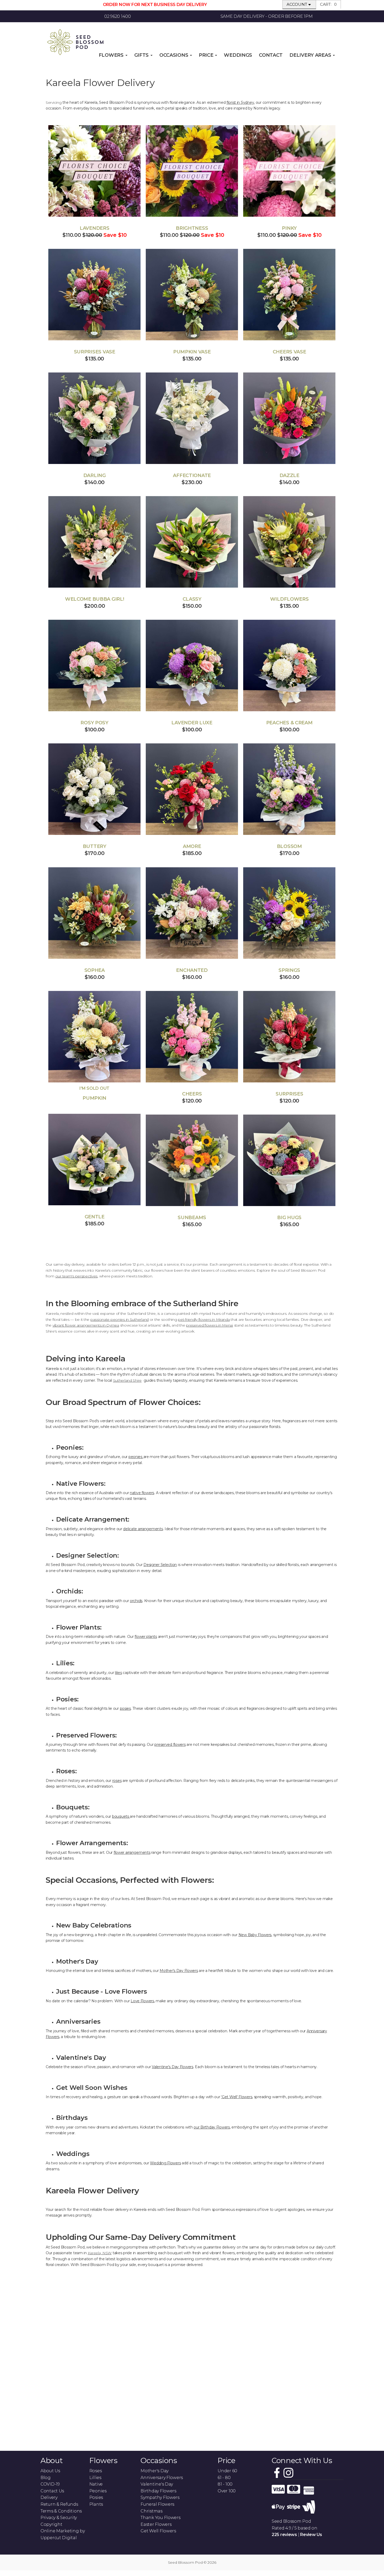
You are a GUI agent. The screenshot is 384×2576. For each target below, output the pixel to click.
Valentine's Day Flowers (173, 2067)
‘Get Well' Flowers (237, 2097)
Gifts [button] (142, 55)
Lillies (95, 2478)
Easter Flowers (156, 2524)
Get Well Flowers (158, 2531)
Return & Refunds (59, 2504)
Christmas (151, 2511)
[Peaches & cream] (289, 665)
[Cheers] (192, 1037)
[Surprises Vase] (94, 295)
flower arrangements (132, 1852)
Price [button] (207, 55)
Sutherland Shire (127, 1380)
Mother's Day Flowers (179, 1971)
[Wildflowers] (289, 542)
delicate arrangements (143, 1529)
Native (96, 2484)
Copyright (51, 2524)
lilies (118, 1673)
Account (297, 4)
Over (227, 2491)
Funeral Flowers (157, 2504)
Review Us (311, 2535)
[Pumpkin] (94, 1037)
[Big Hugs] (289, 1160)
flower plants (146, 1637)
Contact (271, 55)
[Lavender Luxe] (192, 665)
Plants (96, 2504)
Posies (96, 2497)
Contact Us (52, 2491)
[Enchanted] (192, 913)
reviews (284, 2535)
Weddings (238, 55)
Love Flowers (142, 2001)
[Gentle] (94, 1160)
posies (125, 1708)
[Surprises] (289, 1037)
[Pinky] (289, 171)
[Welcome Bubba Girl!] (94, 542)
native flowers (142, 1493)
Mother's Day (155, 2471)
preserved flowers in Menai (210, 1325)
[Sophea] (94, 913)
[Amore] (192, 789)
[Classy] (192, 542)
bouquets (121, 1816)
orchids (136, 1601)
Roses (96, 2471)
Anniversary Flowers (162, 2478)
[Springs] (289, 913)
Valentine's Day (157, 2484)
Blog (46, 2478)
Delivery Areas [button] (311, 55)
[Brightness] (192, 171)
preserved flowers (170, 1745)
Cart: (328, 4)
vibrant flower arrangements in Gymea (86, 1325)
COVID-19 (50, 2484)
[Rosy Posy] (94, 665)
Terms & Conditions (61, 2511)
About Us (50, 2471)
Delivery (49, 2497)
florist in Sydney (240, 102)
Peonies (98, 2491)
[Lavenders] (94, 171)
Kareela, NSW (100, 2253)
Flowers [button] (112, 55)
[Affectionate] (192, 418)
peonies (136, 1457)
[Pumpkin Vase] (192, 295)
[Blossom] (289, 789)
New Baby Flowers (255, 1935)
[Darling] (94, 418)
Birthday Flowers (158, 2491)
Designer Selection (160, 1565)
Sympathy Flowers (160, 2497)
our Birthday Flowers (212, 2127)
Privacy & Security (59, 2518)
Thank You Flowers (160, 2518)
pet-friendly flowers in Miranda (204, 1319)
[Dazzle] (289, 418)
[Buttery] (94, 789)
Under (227, 2471)
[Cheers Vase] (289, 295)
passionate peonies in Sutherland (120, 1319)
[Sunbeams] (192, 1160)
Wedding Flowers (165, 2163)
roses (117, 1781)
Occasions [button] (174, 55)
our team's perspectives (77, 1276)
